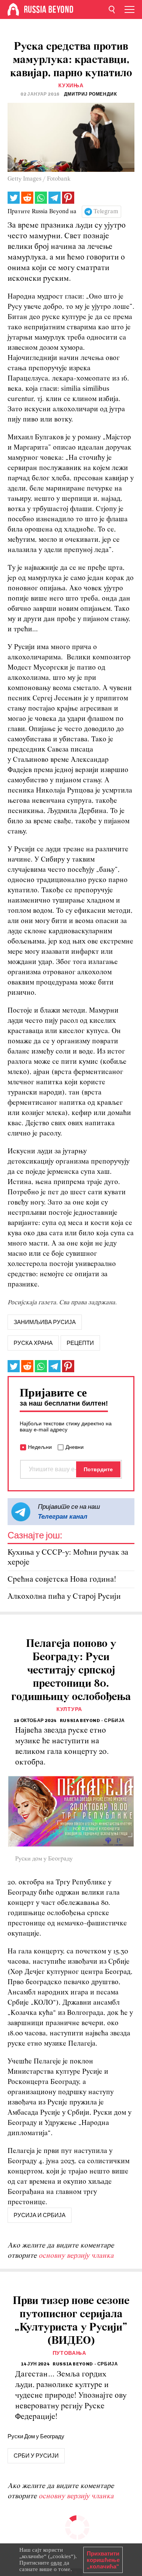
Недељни (40, 1447)
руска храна (33, 1343)
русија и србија (40, 2215)
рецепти (80, 1343)
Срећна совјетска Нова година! (62, 1580)
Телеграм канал (63, 1516)
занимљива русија (45, 1322)
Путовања (69, 2353)
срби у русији (36, 2456)
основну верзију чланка (76, 2256)
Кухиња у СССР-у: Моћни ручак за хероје (68, 1558)
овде (56, 2563)
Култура (69, 1709)
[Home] (13, 9)
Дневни (75, 1447)
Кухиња (71, 86)
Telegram (106, 212)
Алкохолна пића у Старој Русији (64, 1597)
